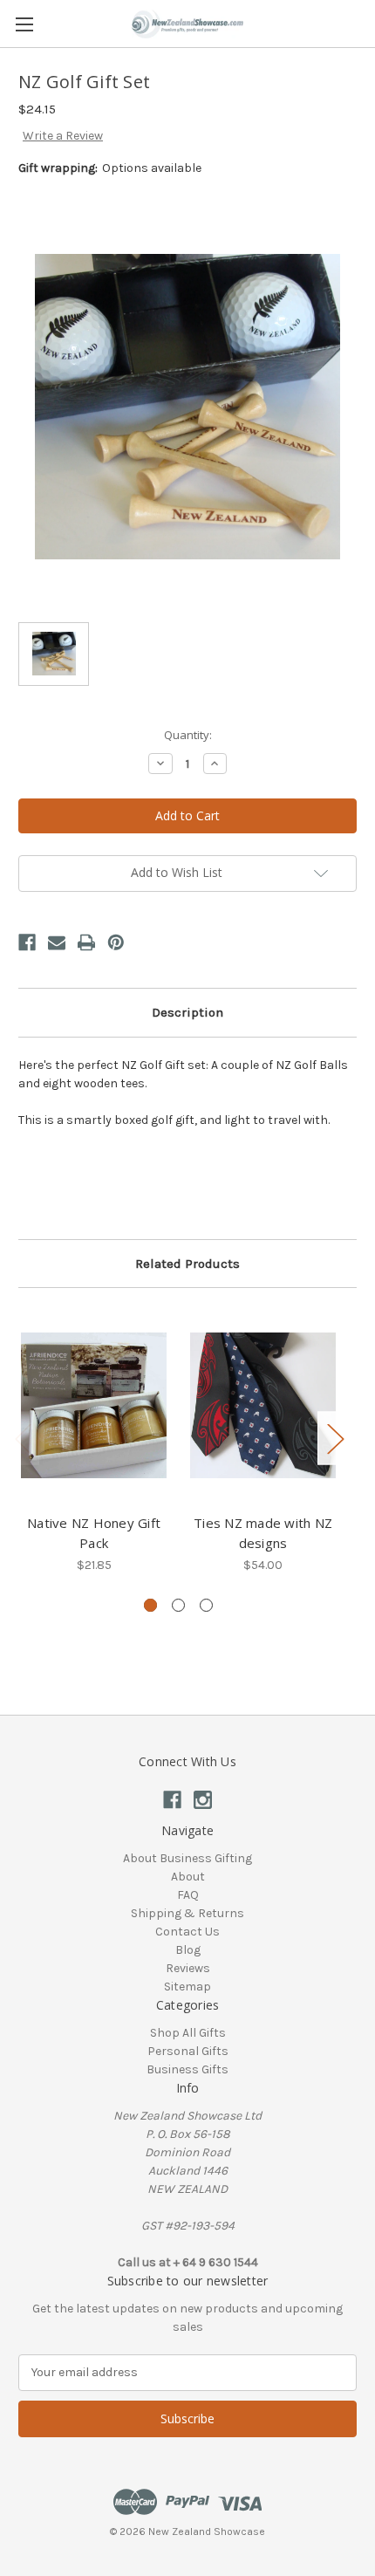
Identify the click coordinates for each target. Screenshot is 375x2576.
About (188, 1877)
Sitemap (187, 1987)
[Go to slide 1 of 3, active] (150, 1605)
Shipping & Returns (187, 1913)
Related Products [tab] (187, 1264)
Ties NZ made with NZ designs (263, 1533)
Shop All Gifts (188, 2033)
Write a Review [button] (63, 136)
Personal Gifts (188, 2051)
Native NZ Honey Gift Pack (94, 1533)
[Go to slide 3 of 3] (206, 1605)
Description (187, 1012)
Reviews (188, 1968)
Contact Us (187, 1932)
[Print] (86, 942)
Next (335, 1439)
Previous (23, 1439)
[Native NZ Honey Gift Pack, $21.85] (94, 1405)
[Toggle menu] (24, 24)
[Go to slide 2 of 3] (178, 1605)
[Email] (57, 942)
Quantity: (188, 735)
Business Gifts (187, 2069)
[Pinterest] (116, 942)
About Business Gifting (187, 1858)
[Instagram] (203, 1800)
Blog (188, 1950)
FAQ (188, 1895)
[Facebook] (27, 942)
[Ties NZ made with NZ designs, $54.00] (263, 1405)
